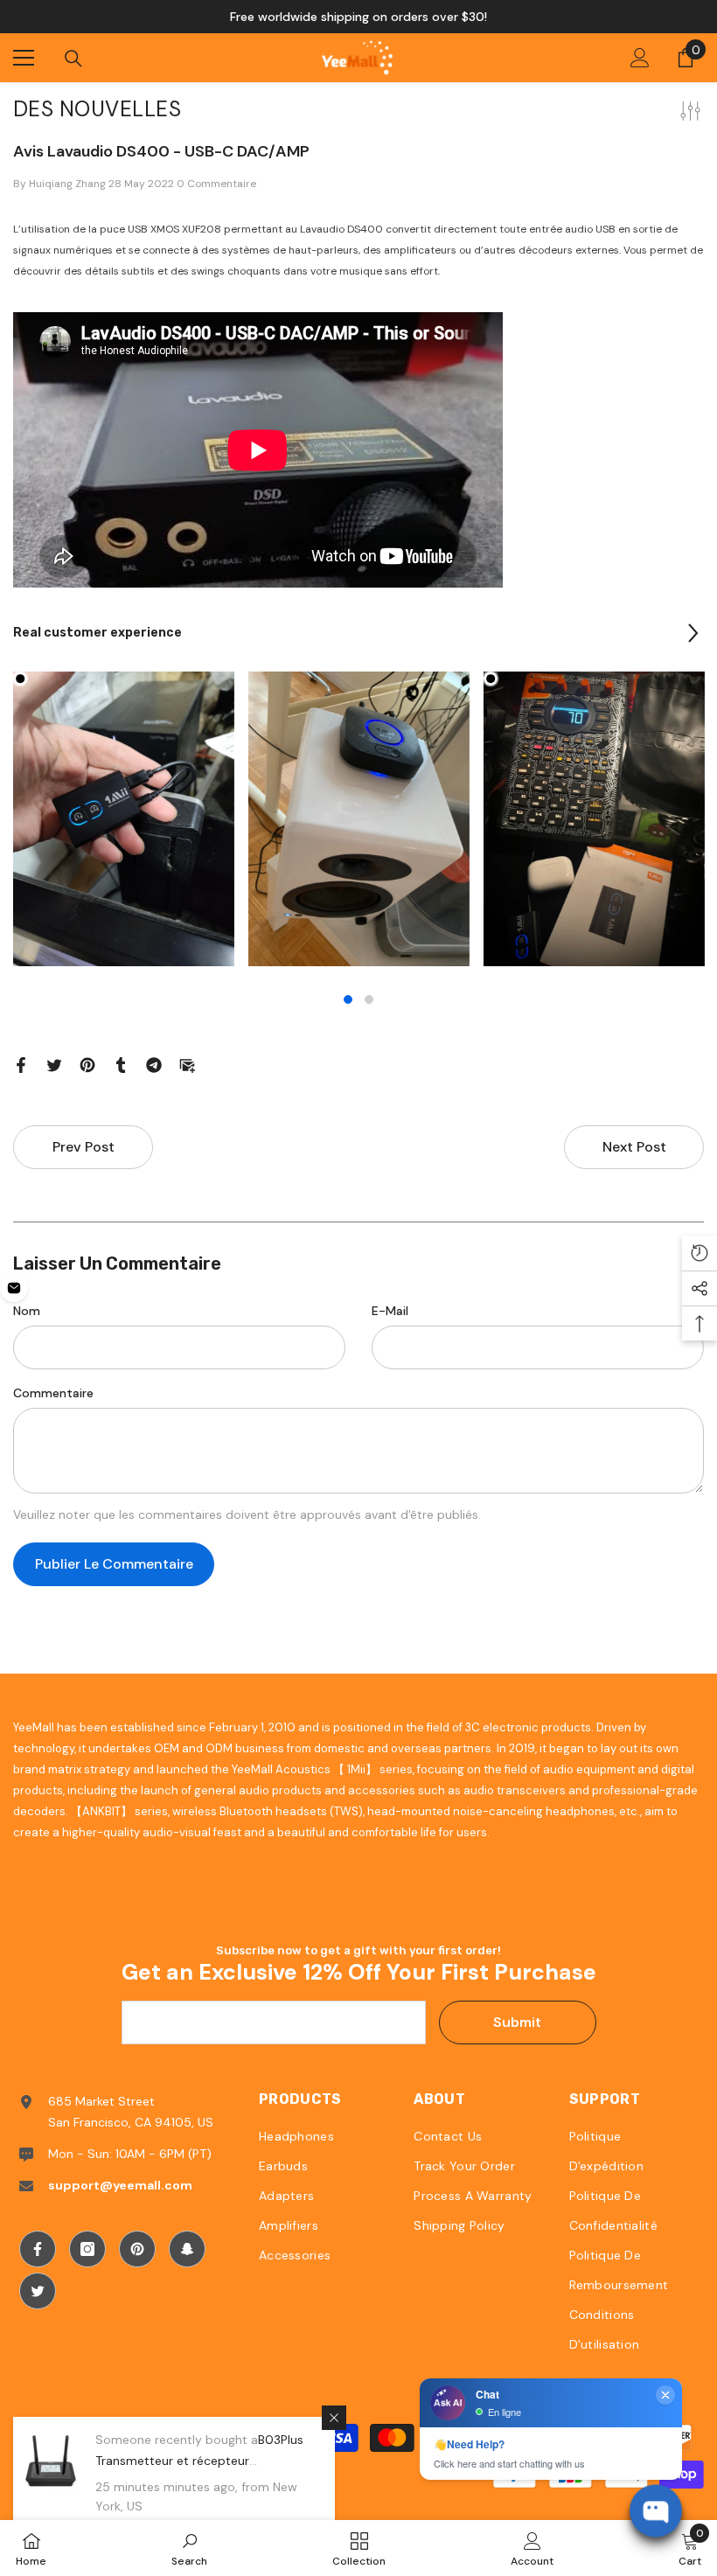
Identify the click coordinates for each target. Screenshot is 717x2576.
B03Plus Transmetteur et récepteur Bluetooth (199, 2461)
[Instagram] (87, 2249)
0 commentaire (216, 184)
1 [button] (348, 999)
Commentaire (53, 1393)
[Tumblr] (121, 1063)
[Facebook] (21, 1063)
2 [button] (369, 999)
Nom (27, 1311)
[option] (358, 17)
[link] (189, 2548)
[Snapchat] (187, 2249)
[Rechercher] (73, 59)
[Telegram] (154, 1063)
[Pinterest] (87, 1063)
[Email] (187, 1063)
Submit (517, 2022)
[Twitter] (54, 1063)
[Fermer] (334, 2418)
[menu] (24, 58)
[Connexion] (640, 58)
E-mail (390, 1311)
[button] (693, 633)
